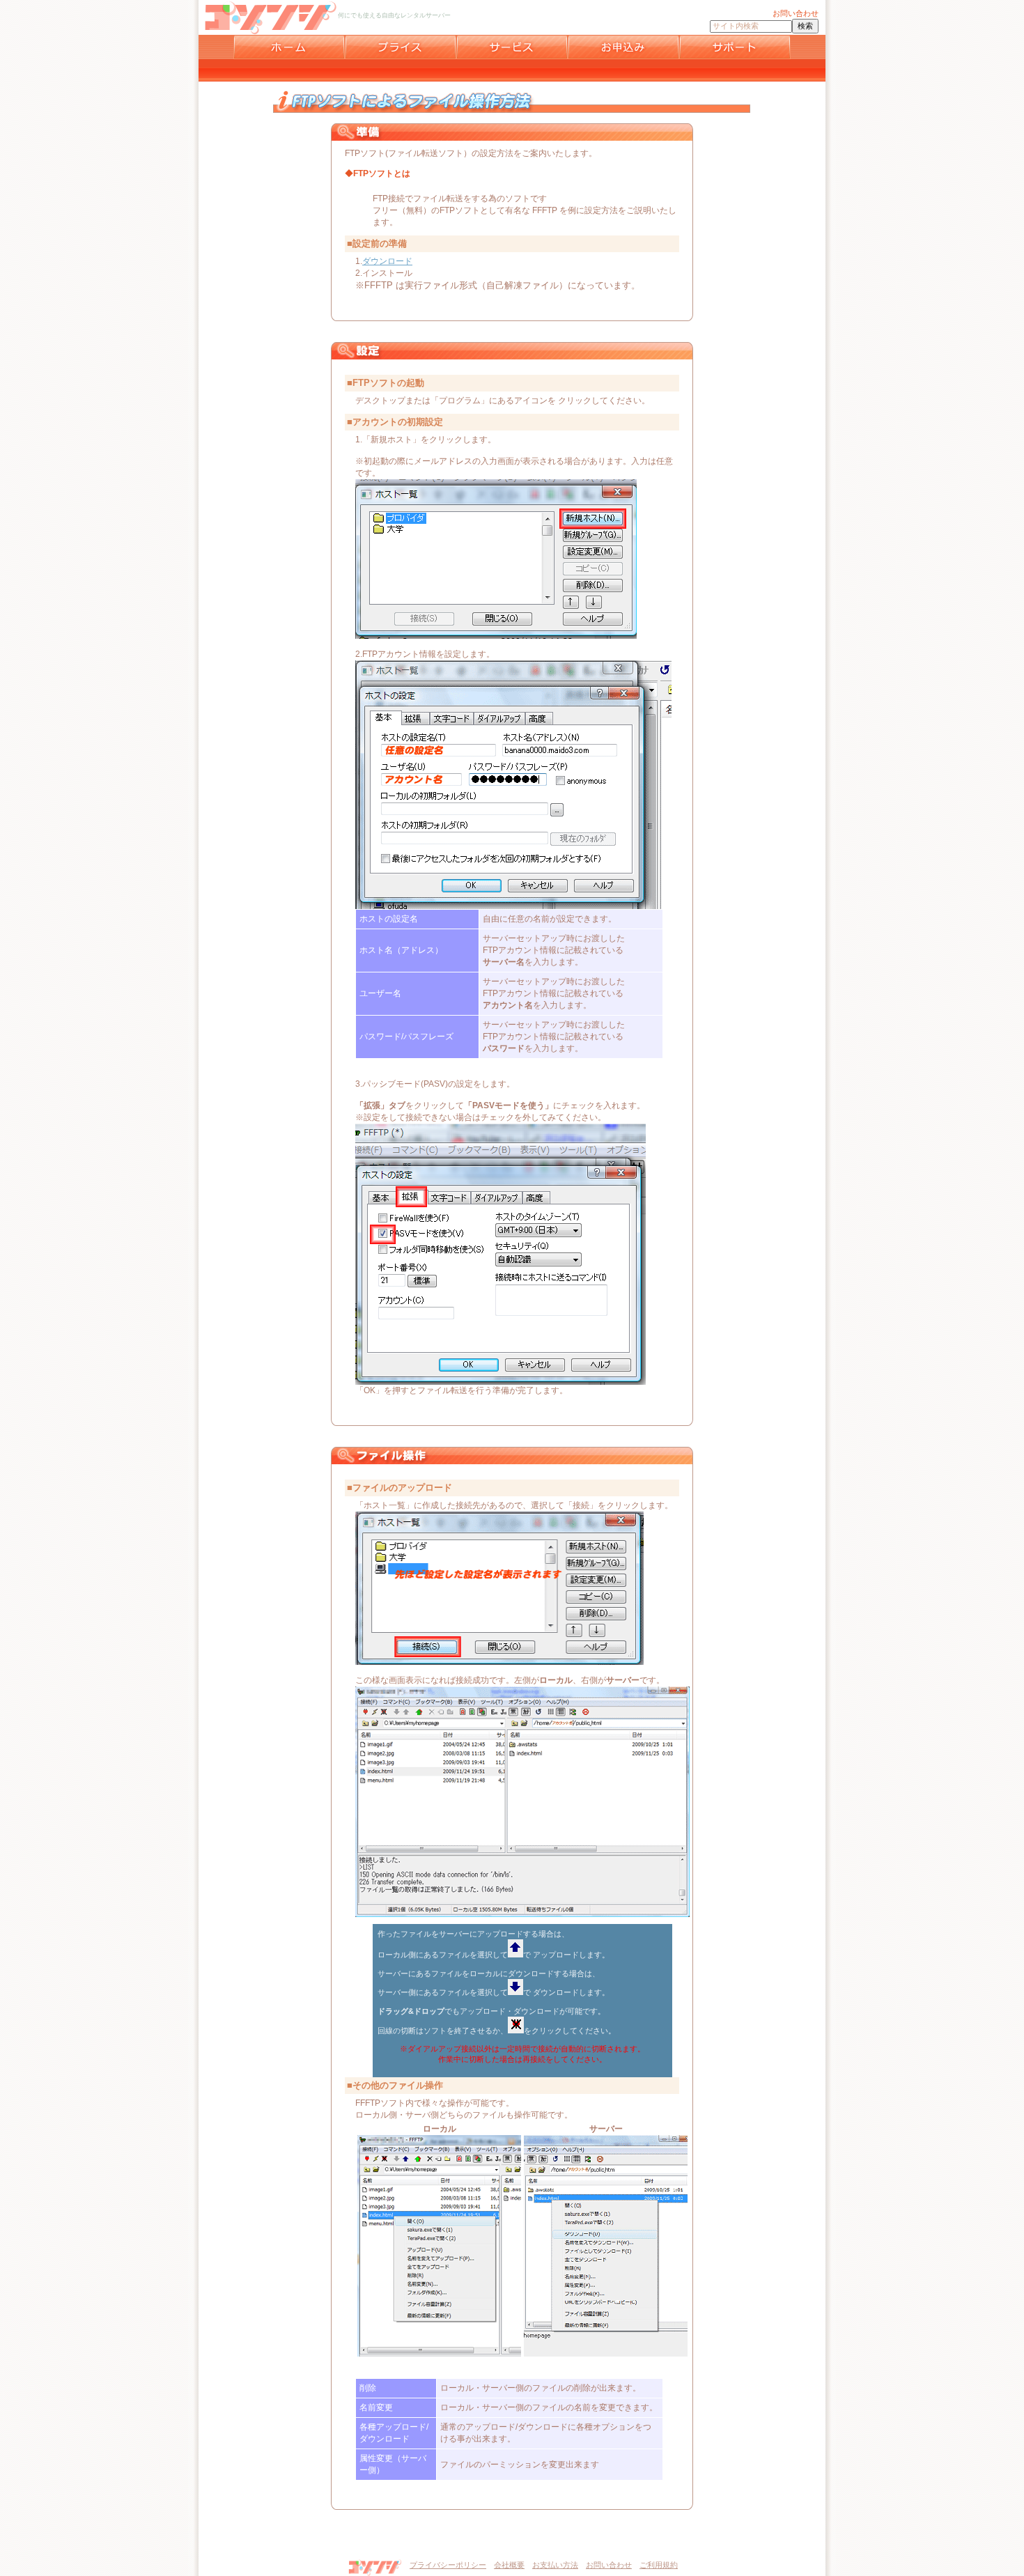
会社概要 (509, 2565)
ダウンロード (387, 261)
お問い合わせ (609, 2565)
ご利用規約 (659, 2565)
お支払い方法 (555, 2565)
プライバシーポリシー (448, 2565)
